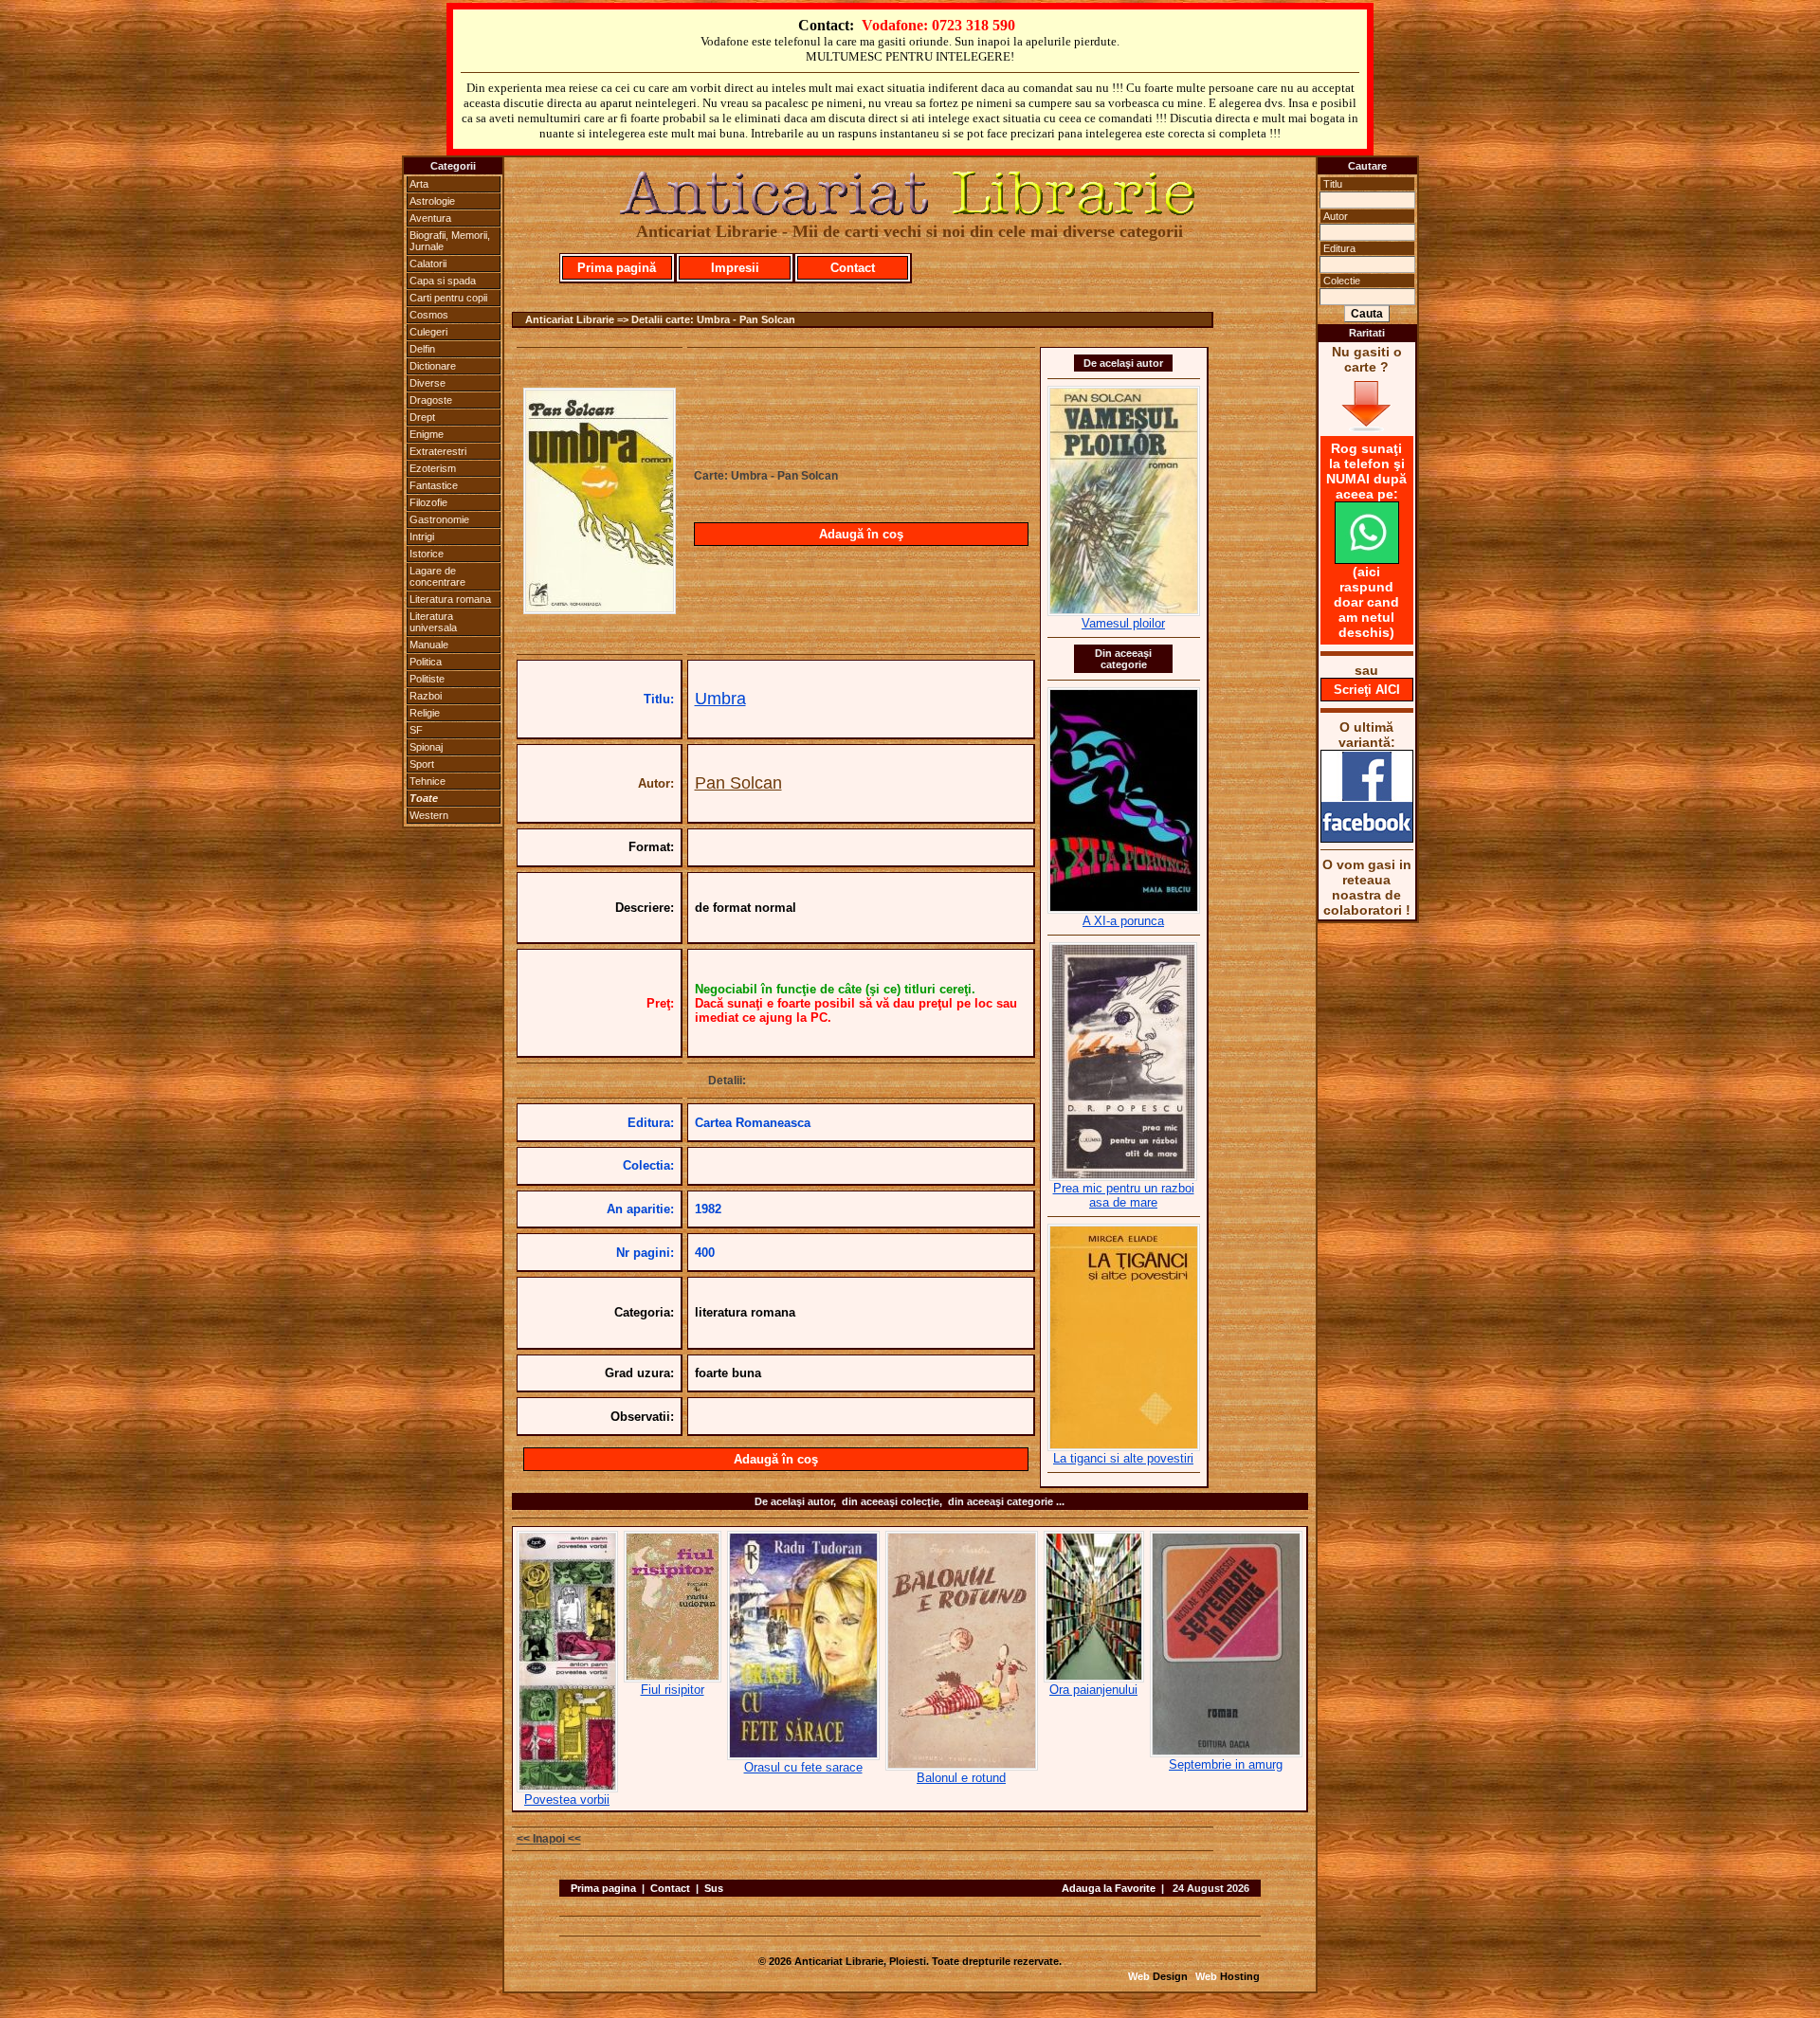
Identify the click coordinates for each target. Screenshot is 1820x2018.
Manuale (429, 645)
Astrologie (432, 201)
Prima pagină (617, 268)
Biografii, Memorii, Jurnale (450, 241)
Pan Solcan (738, 783)
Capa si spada (443, 281)
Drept (422, 417)
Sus (714, 1888)
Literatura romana (450, 599)
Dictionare (433, 366)
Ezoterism (433, 468)
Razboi (426, 696)
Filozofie (428, 502)
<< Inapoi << (549, 1839)
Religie (425, 713)
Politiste (427, 679)
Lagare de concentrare (437, 576)
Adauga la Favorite (1109, 1888)
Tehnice (428, 781)
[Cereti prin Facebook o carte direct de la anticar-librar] (1367, 838)
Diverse (428, 383)
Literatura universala (433, 622)
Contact (853, 268)
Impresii (735, 268)
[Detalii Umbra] (600, 609)
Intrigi (422, 536)
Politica (426, 662)
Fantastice (434, 485)
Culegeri (428, 332)
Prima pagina (603, 1888)
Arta (419, 184)
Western (429, 815)
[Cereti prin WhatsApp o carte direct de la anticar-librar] (1367, 559)
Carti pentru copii (448, 298)
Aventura (430, 218)
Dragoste (431, 400)
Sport (422, 764)
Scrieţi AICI (1367, 690)
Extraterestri (438, 451)
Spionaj (426, 747)
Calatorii (428, 264)
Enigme (427, 434)
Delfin (422, 349)
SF (416, 730)
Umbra (720, 699)
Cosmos (429, 315)
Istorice (427, 554)
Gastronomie (439, 519)
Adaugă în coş (861, 534)
